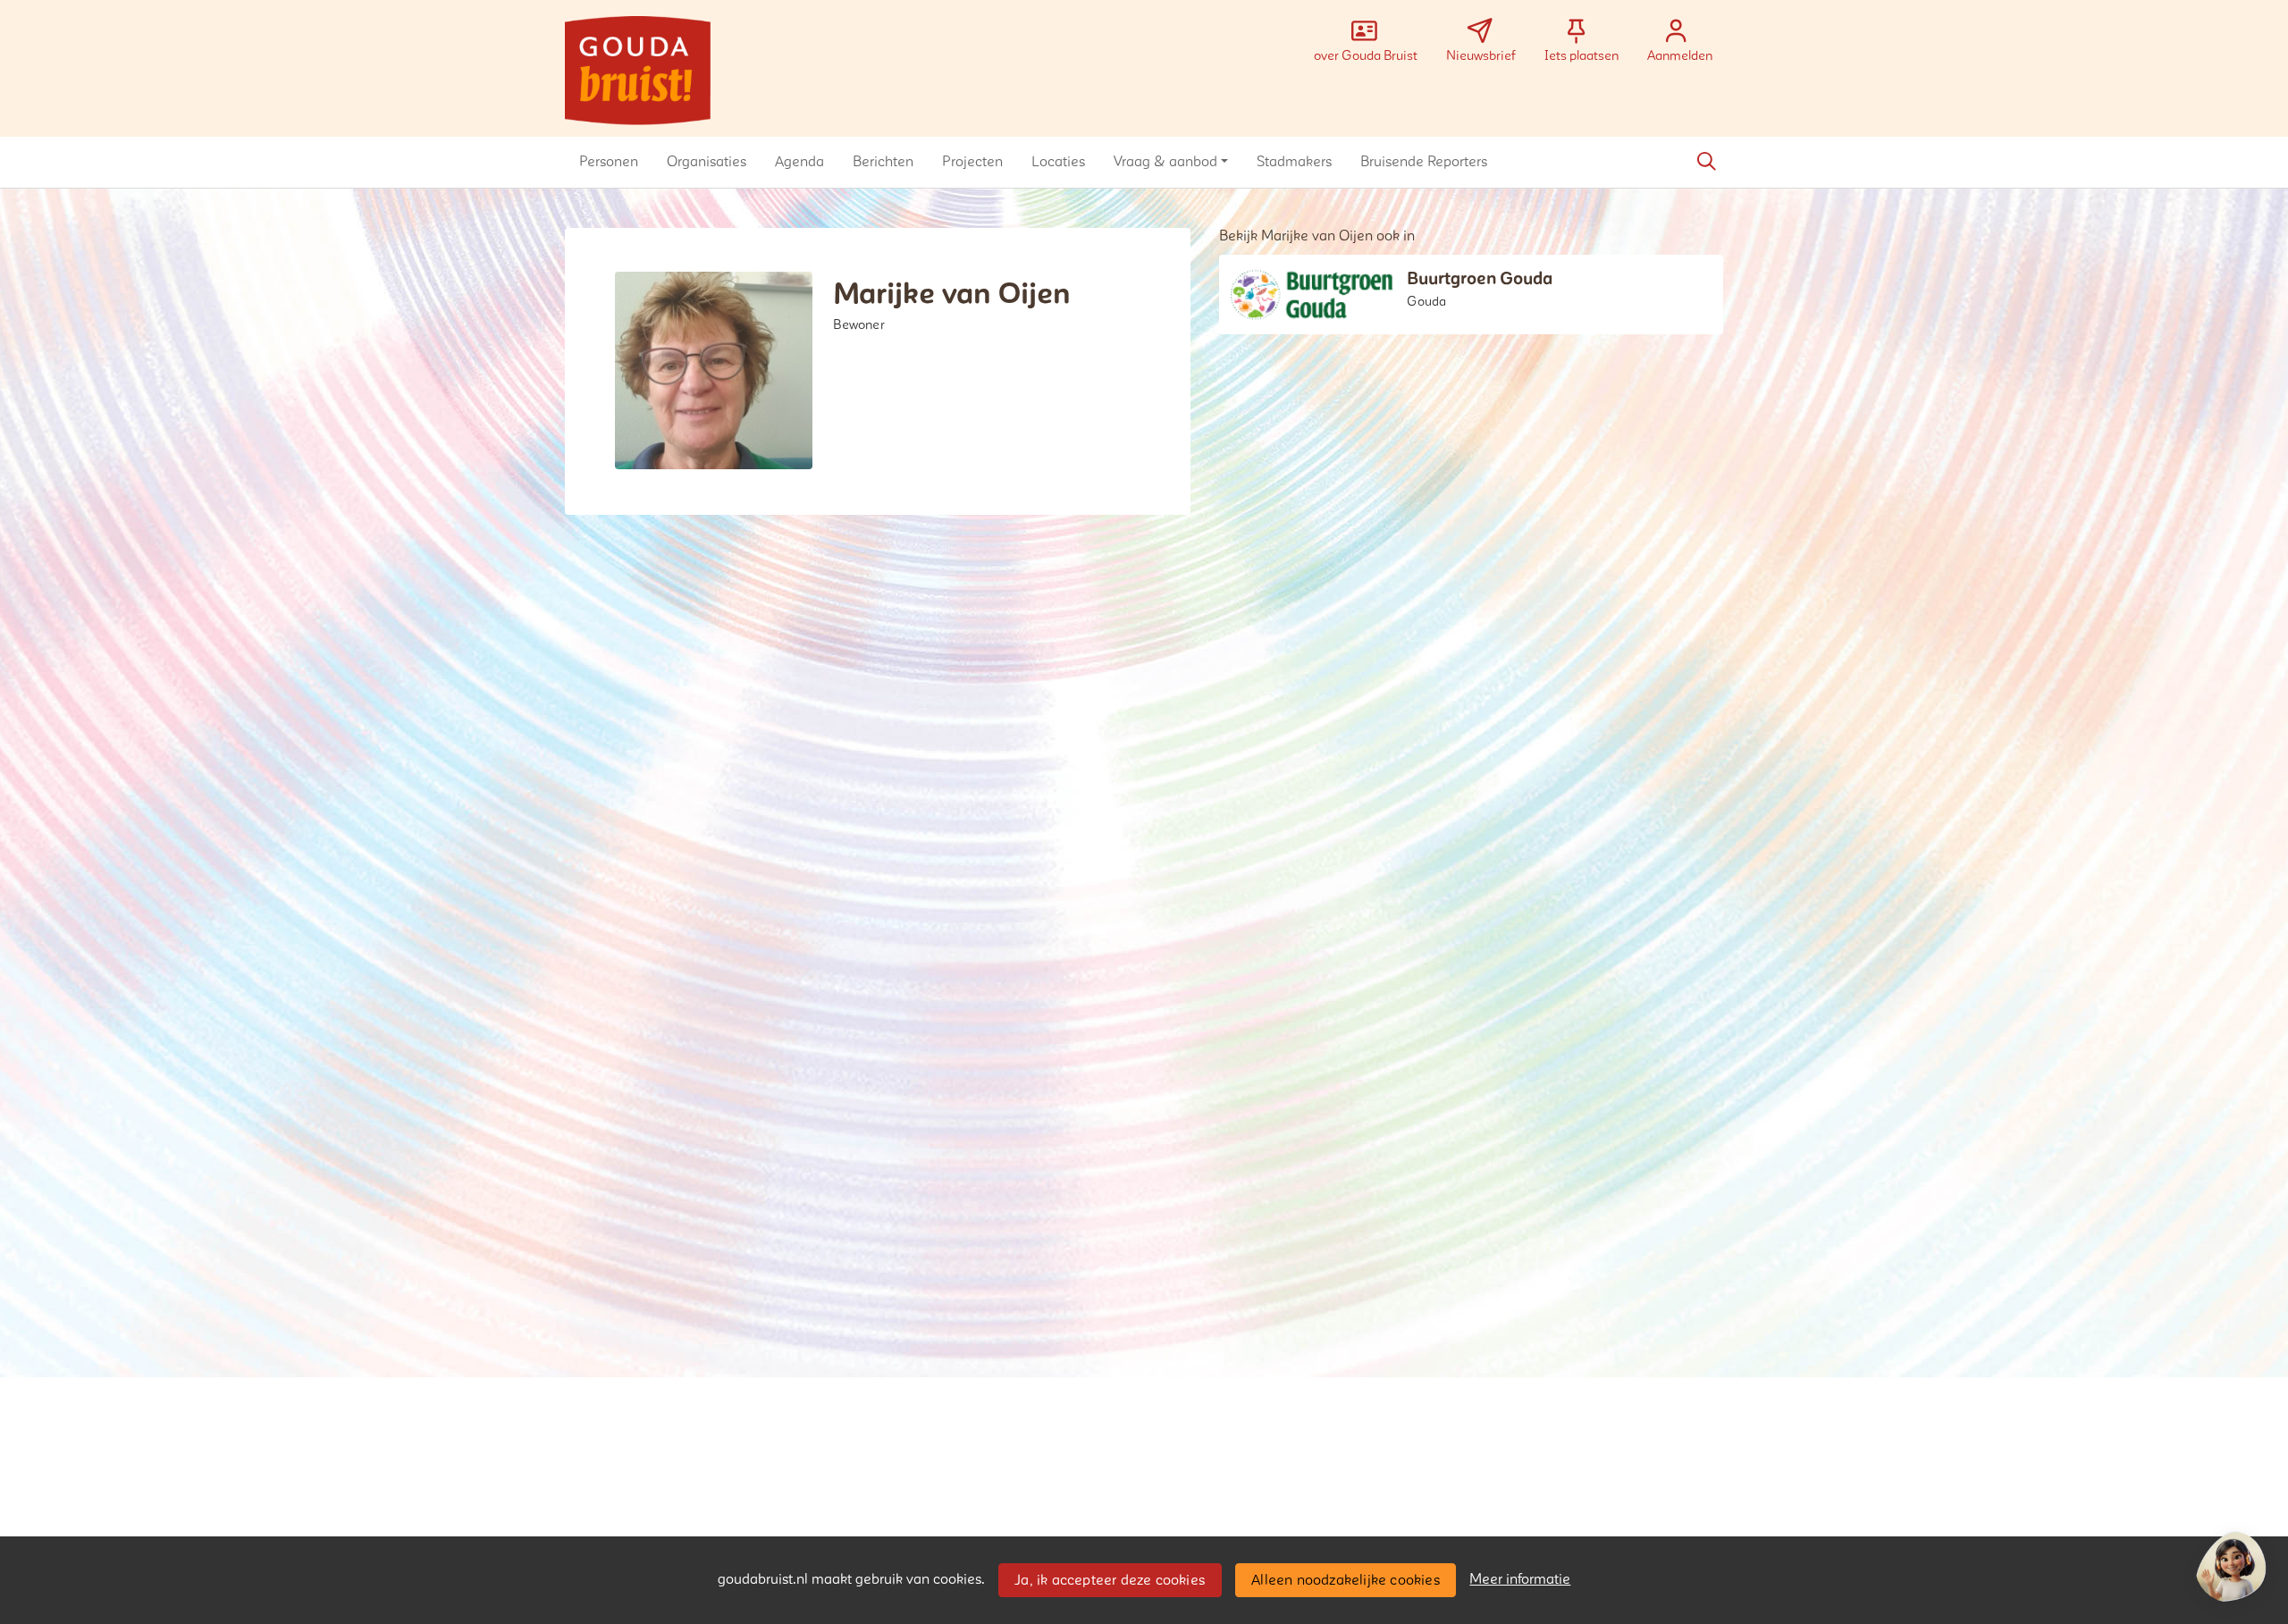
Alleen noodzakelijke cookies (1346, 1580)
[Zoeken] (1706, 162)
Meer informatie (1520, 1579)
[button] (609, 162)
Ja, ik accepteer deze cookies (1110, 1580)
